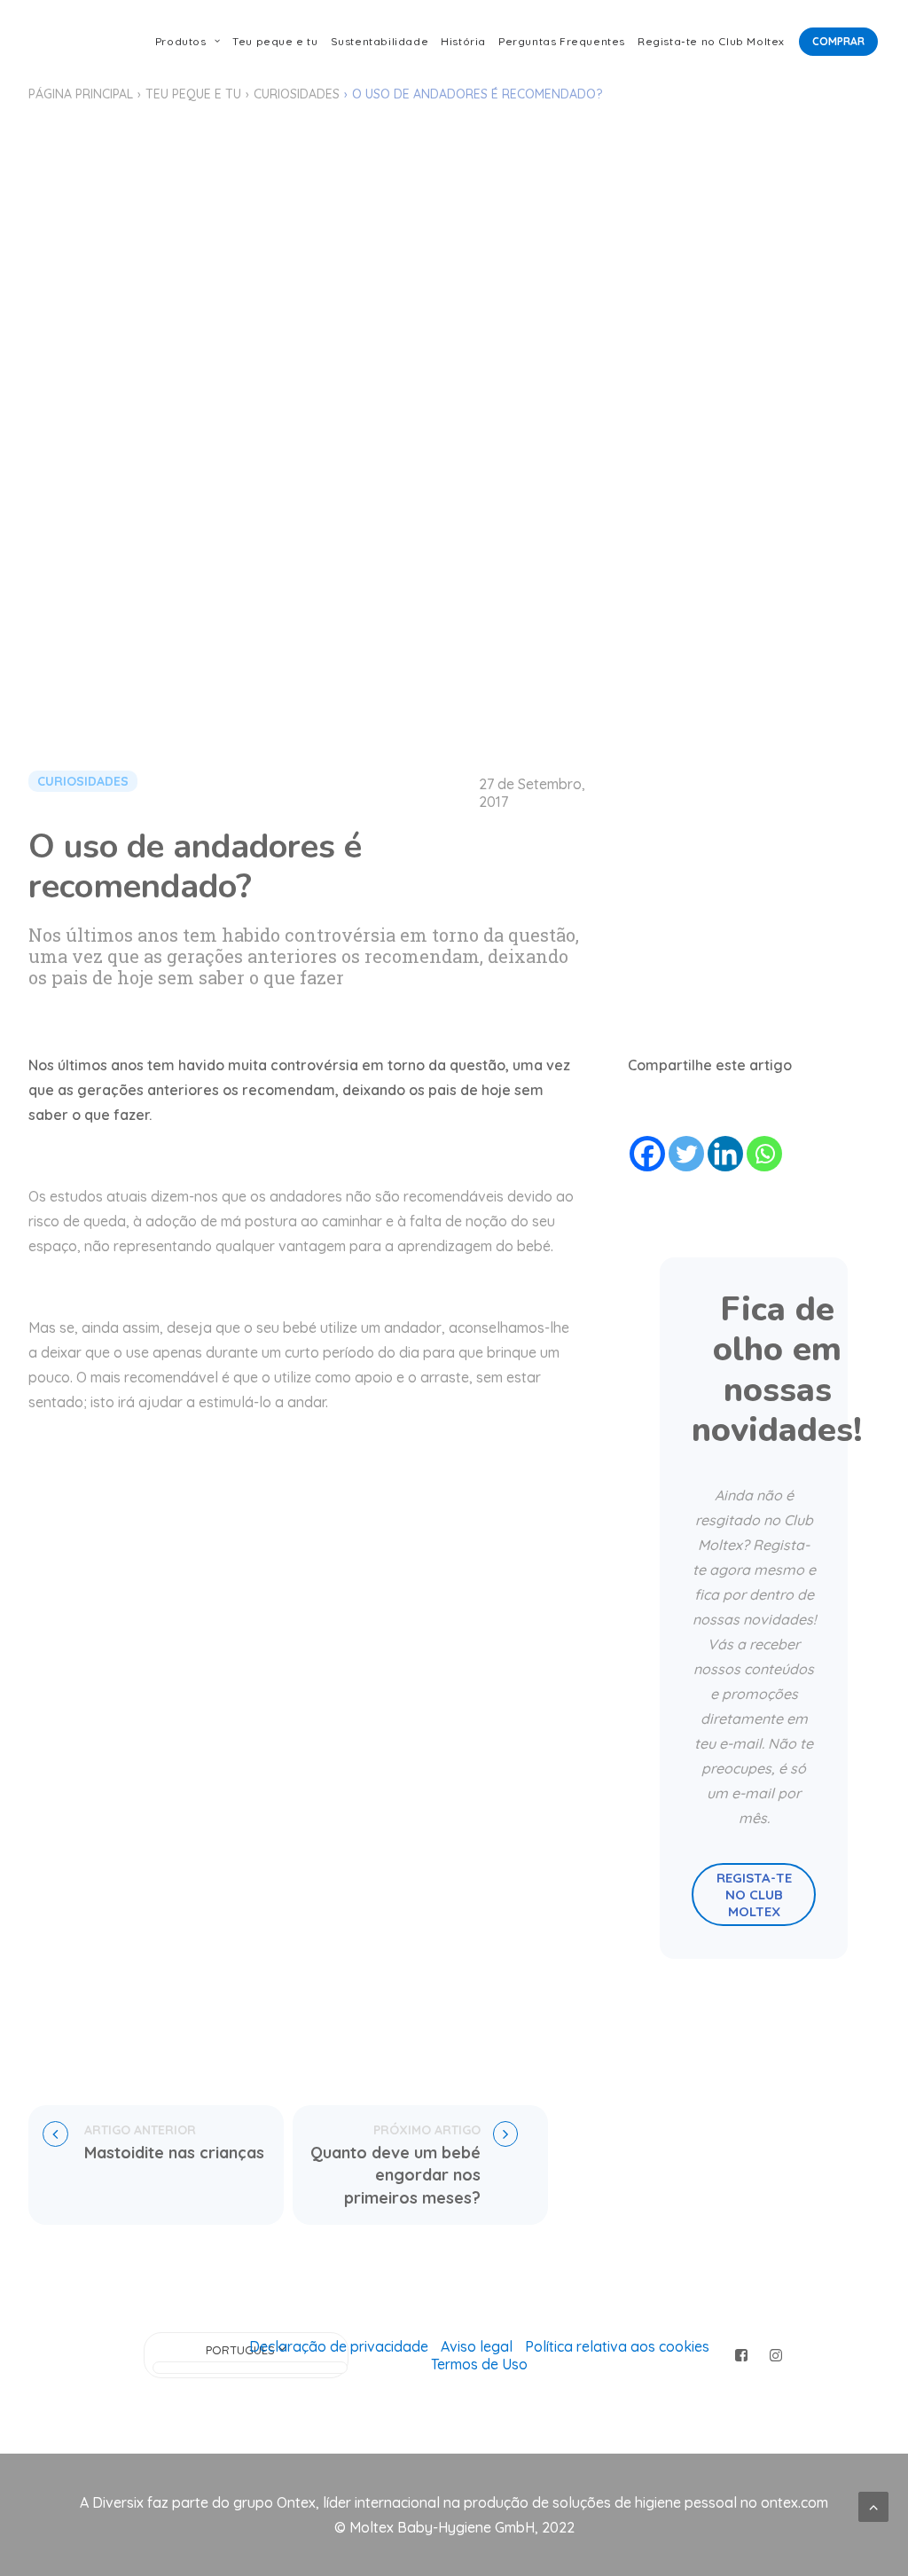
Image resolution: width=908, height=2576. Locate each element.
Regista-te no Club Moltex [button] (756, 1895)
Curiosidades (297, 94)
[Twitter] (686, 1154)
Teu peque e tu (275, 41)
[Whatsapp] (764, 1154)
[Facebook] (647, 1154)
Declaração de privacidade (339, 2346)
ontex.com (794, 2502)
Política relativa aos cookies (617, 2346)
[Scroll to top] (873, 2505)
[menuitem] (188, 42)
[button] (742, 2356)
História (463, 41)
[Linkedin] (725, 1154)
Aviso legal (477, 2346)
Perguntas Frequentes (562, 41)
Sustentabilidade (380, 41)
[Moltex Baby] (62, 42)
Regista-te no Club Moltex (711, 41)
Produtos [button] (181, 41)
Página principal (81, 94)
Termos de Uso (479, 2364)
